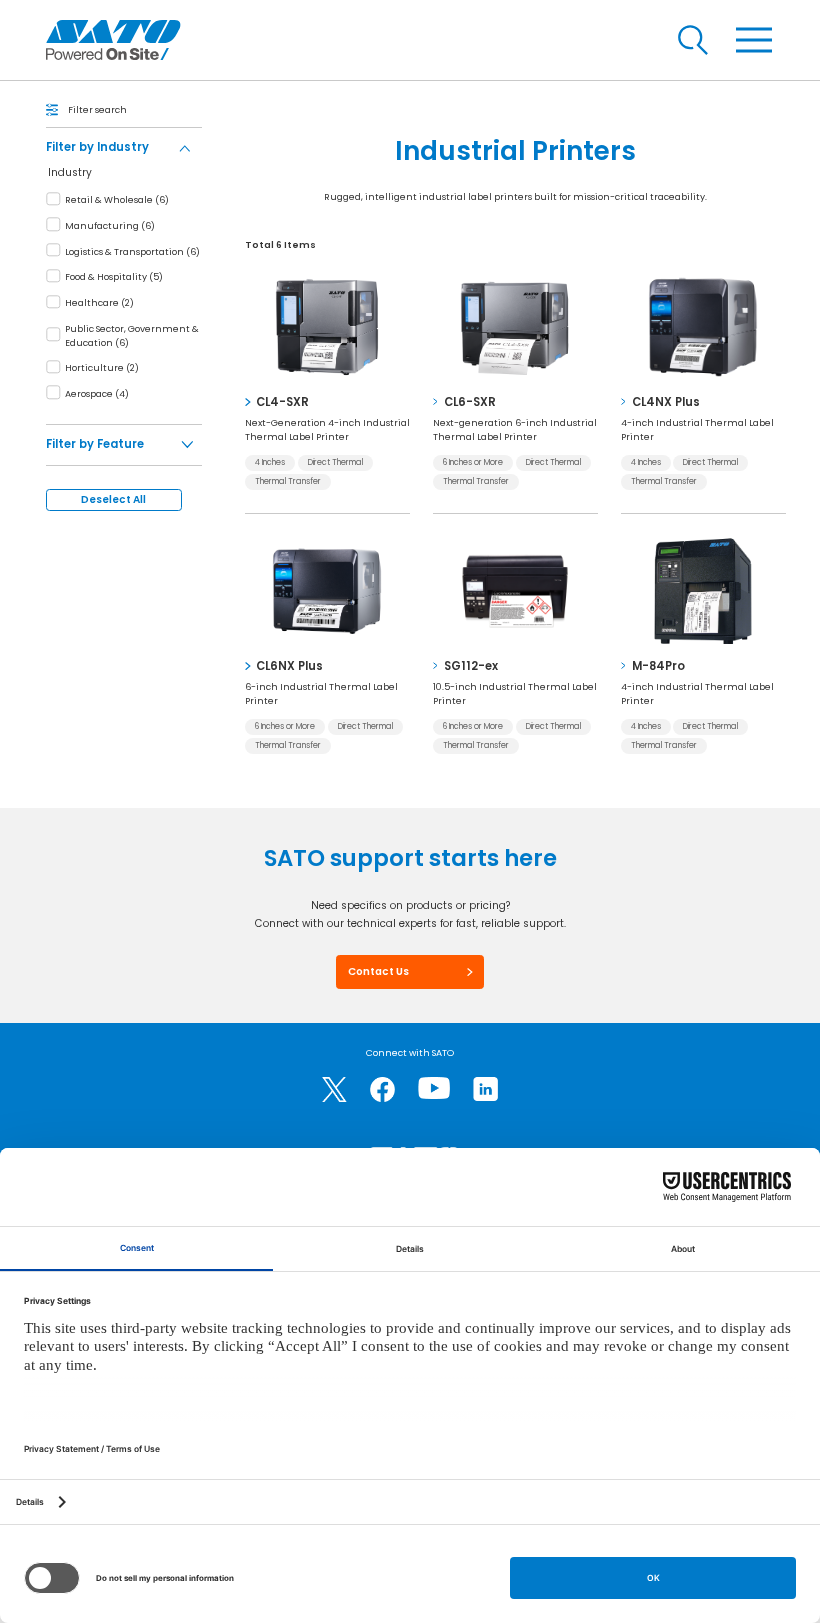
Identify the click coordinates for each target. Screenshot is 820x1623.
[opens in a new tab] (334, 1089)
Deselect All (113, 499)
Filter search (97, 109)
